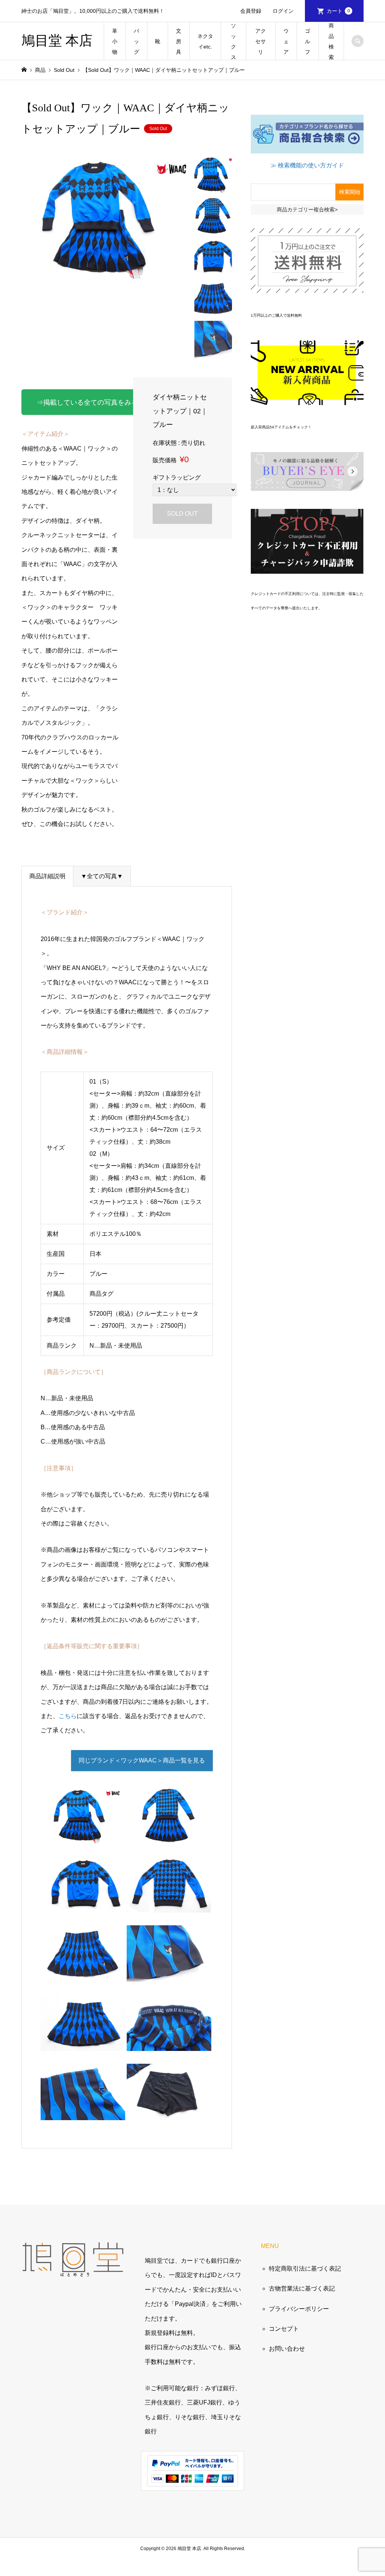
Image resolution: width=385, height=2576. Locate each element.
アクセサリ (261, 41)
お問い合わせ (287, 2349)
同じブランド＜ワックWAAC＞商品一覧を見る (142, 1760)
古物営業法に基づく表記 (302, 2288)
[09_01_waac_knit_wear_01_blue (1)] (83, 1836)
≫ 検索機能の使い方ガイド (307, 165)
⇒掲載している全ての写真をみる (87, 402)
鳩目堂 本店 (57, 41)
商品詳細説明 (47, 876)
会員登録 (251, 11)
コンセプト (284, 2329)
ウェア (286, 41)
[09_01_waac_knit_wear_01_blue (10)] (169, 2113)
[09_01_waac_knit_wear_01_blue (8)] (83, 2113)
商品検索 (331, 41)
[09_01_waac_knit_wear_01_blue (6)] (169, 1974)
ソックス (233, 41)
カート (338, 11)
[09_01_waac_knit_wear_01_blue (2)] (169, 1836)
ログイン (283, 11)
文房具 (179, 41)
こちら (68, 1716)
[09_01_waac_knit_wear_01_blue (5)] (83, 1974)
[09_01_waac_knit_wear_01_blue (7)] (169, 2044)
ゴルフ (308, 41)
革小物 (115, 41)
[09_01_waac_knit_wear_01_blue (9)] (83, 2044)
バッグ (136, 41)
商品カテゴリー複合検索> (307, 209)
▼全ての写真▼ (102, 876)
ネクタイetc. (205, 41)
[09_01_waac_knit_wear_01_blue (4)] (83, 1905)
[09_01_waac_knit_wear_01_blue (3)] (169, 1905)
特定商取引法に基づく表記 (305, 2269)
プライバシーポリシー (299, 2309)
